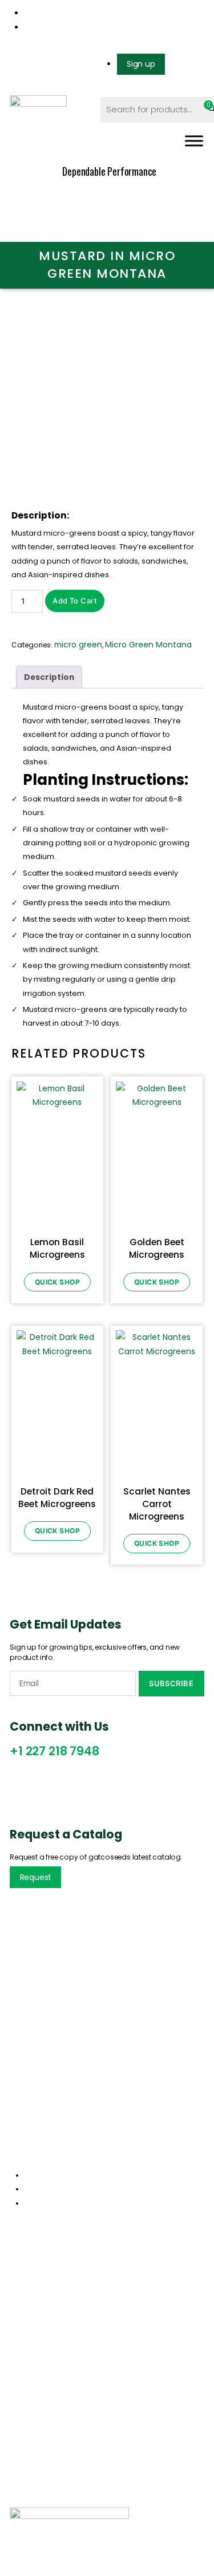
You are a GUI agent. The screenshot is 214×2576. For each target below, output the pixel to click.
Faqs (19, 2454)
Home (21, 2276)
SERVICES (143, 2490)
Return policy (35, 2416)
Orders (23, 2397)
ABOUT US (85, 2490)
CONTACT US (90, 2502)
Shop (19, 2314)
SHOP (31, 2502)
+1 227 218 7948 (54, 1751)
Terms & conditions (47, 2435)
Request (36, 1877)
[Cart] (206, 109)
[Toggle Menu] (194, 141)
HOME (32, 2490)
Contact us (32, 2332)
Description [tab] (49, 677)
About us (27, 2295)
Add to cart (75, 601)
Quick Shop (57, 1282)
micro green (78, 645)
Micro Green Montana (148, 645)
